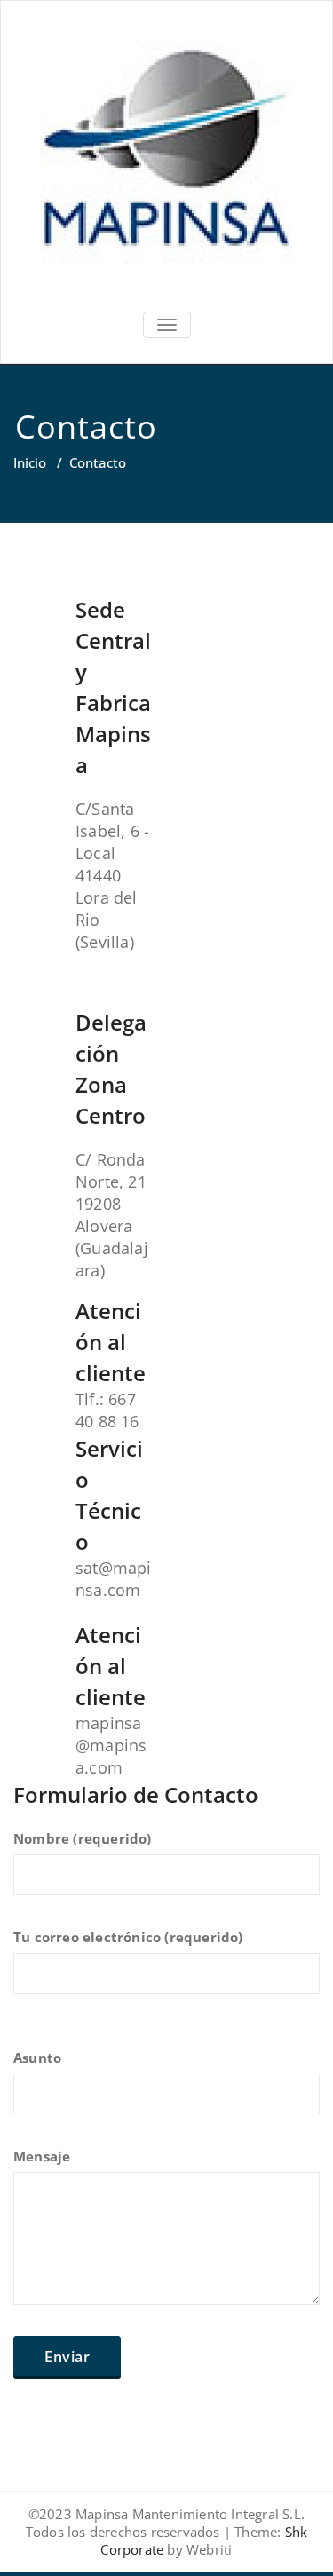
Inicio (30, 462)
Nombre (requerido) (83, 1838)
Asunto (37, 2058)
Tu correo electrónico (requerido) (128, 1937)
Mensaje (42, 2156)
